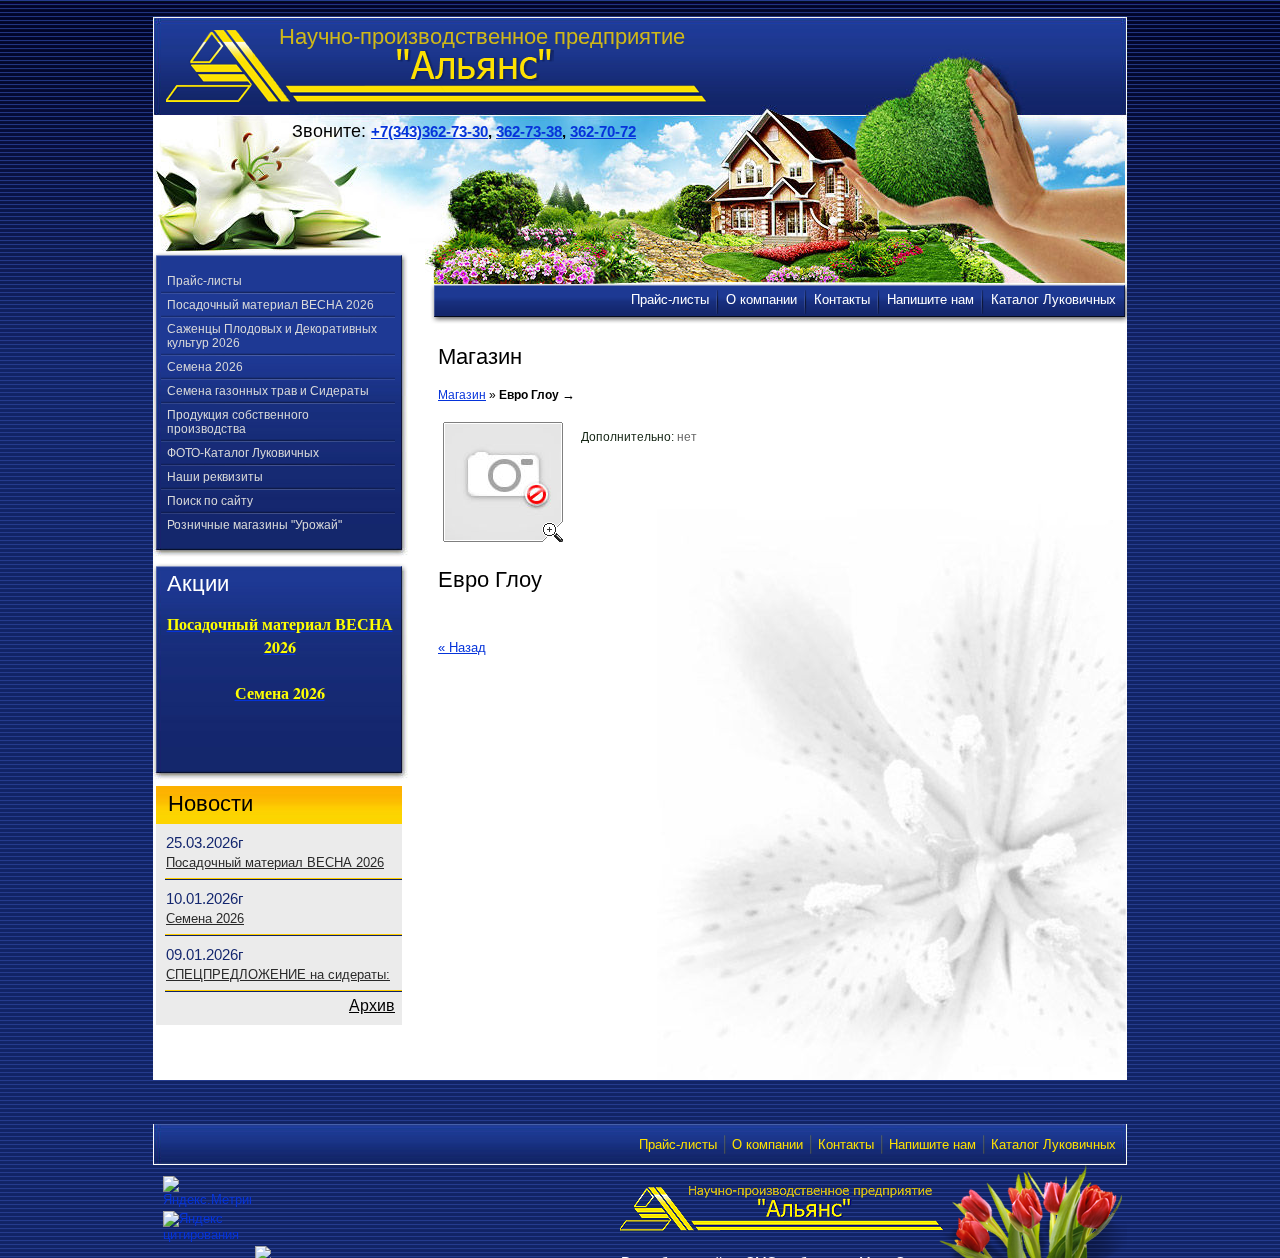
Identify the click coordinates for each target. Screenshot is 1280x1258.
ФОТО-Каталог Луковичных (243, 453)
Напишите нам (932, 1144)
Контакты (846, 1144)
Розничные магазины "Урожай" (254, 525)
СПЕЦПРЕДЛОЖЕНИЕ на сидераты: (278, 974)
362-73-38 (529, 131)
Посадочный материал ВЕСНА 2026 (270, 305)
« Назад (462, 647)
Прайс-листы (204, 281)
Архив (372, 1005)
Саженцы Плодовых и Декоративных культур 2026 (272, 336)
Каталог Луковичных (1053, 1144)
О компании (767, 1144)
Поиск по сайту (210, 501)
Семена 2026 (205, 367)
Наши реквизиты (215, 477)
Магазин (462, 395)
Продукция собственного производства (238, 422)
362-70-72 (603, 131)
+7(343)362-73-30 (429, 131)
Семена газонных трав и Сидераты (268, 391)
